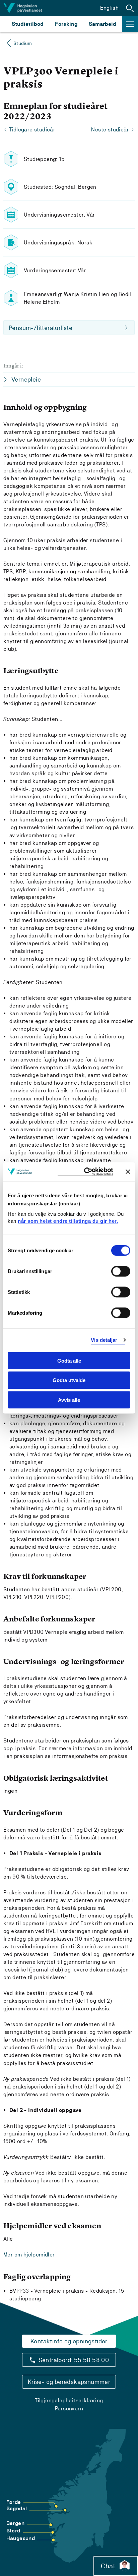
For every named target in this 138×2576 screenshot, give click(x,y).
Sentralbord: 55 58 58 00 (74, 2360)
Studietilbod (28, 24)
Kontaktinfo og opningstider (69, 2341)
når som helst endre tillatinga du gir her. (68, 1221)
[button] (130, 8)
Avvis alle (69, 1400)
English (109, 8)
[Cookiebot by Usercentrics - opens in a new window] (85, 1172)
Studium (23, 43)
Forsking (66, 24)
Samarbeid (102, 24)
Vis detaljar (104, 1340)
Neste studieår (110, 130)
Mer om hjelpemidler (29, 2255)
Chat (108, 2566)
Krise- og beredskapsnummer (69, 2382)
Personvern (69, 2409)
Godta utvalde (69, 1380)
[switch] (121, 1271)
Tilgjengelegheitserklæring (69, 2400)
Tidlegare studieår (32, 130)
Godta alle (69, 1360)
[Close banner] (128, 1171)
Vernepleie (26, 379)
